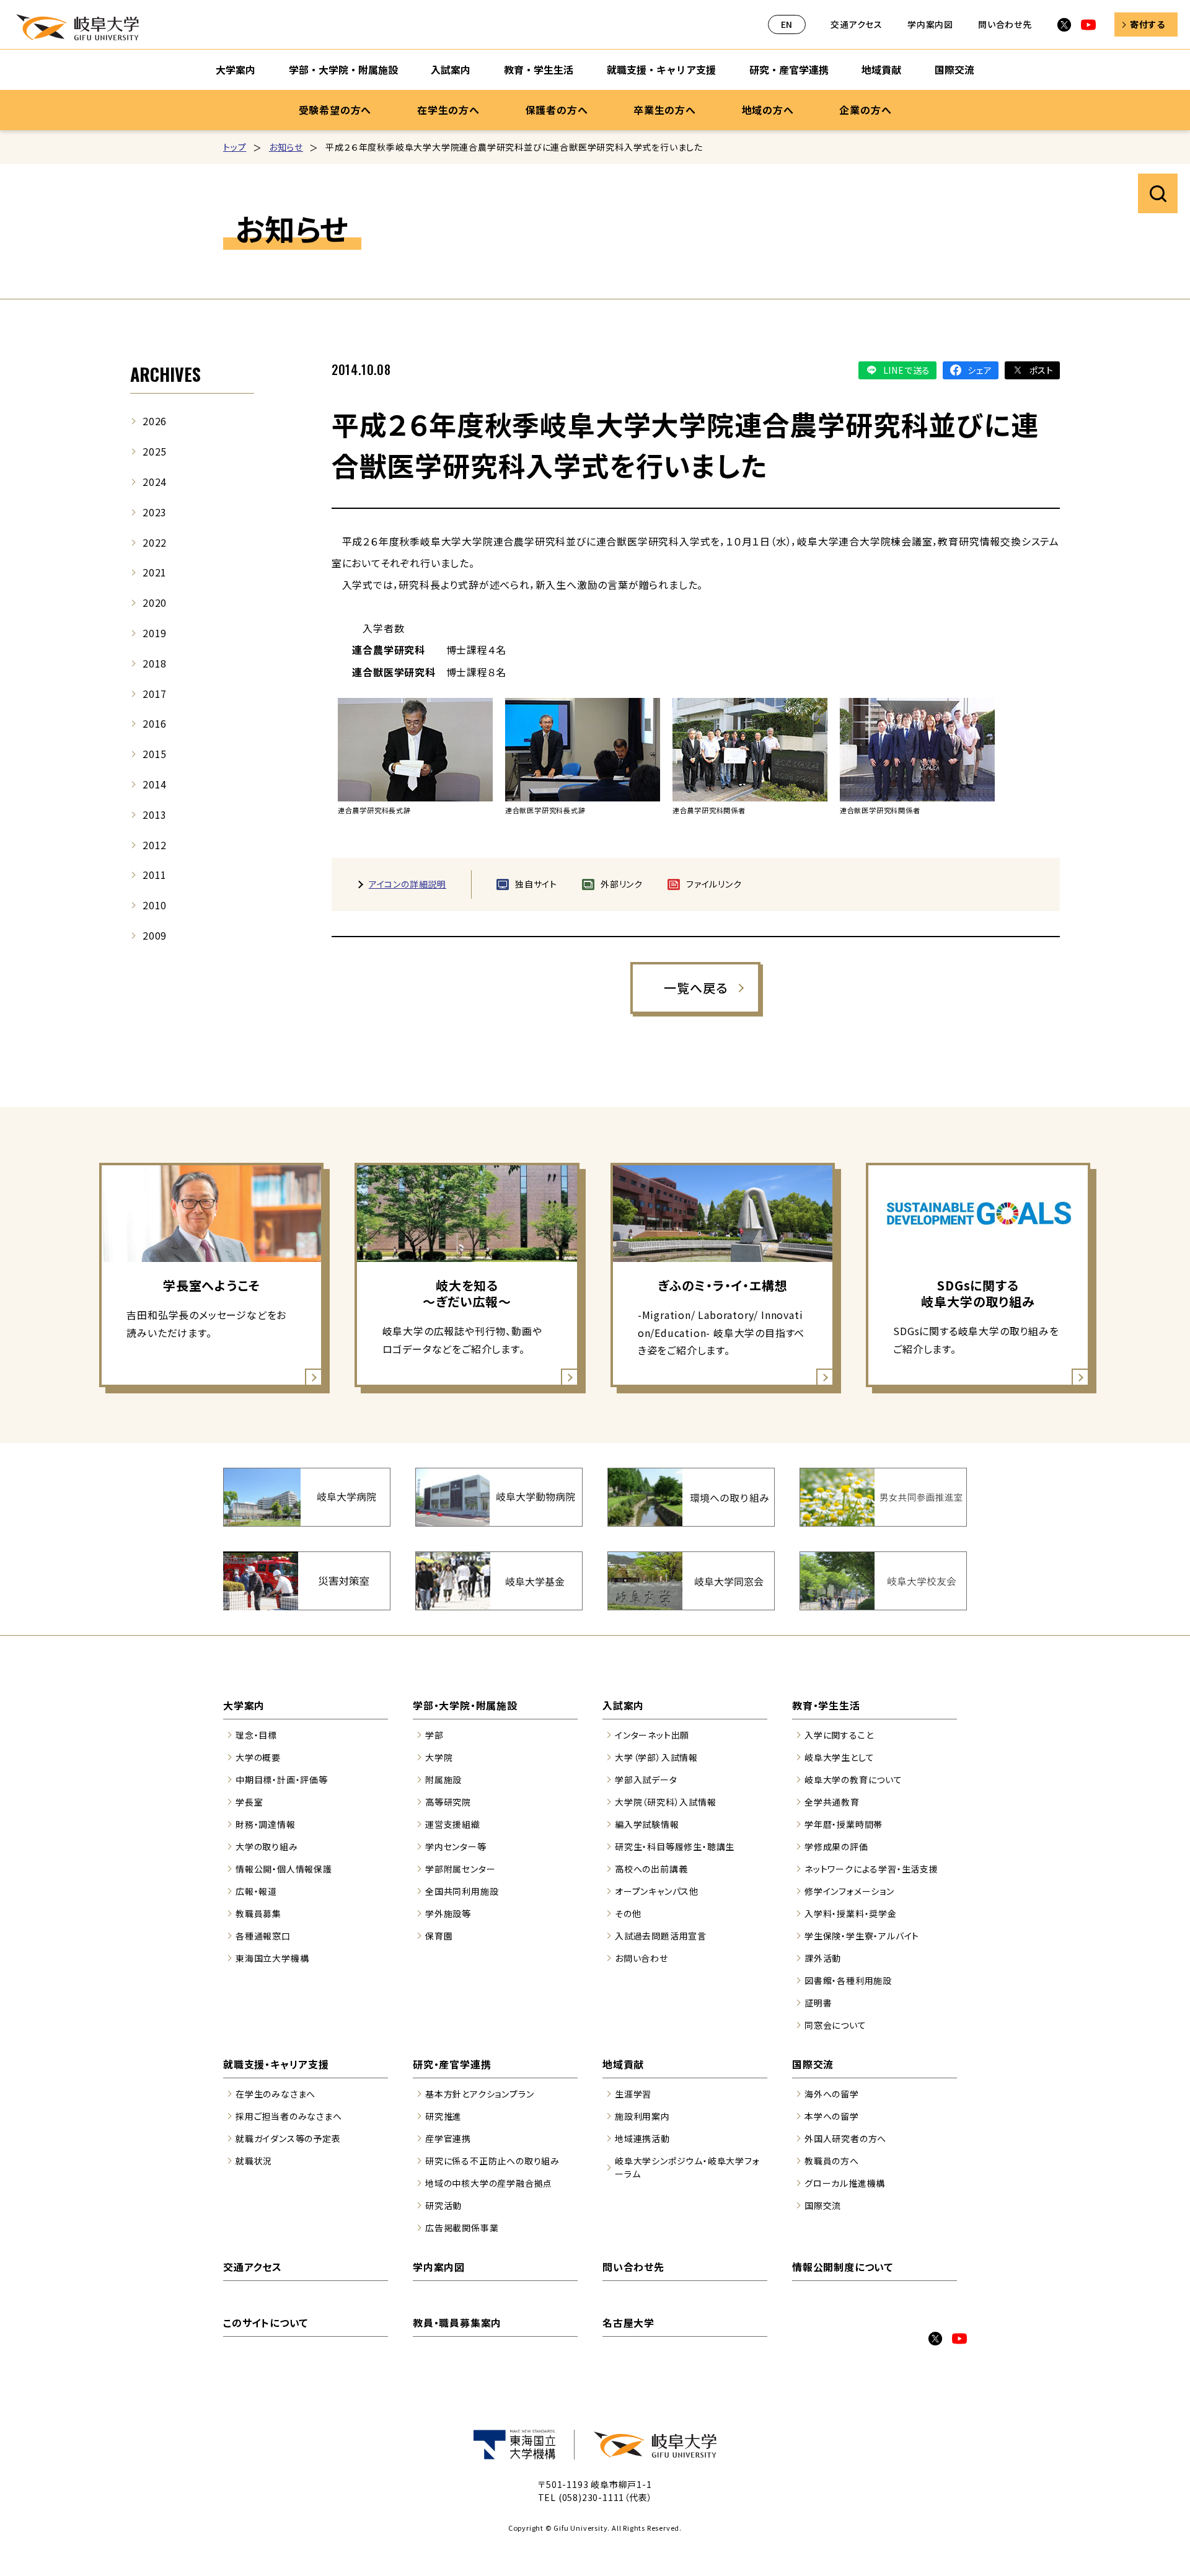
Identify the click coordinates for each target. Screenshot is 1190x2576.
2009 (155, 935)
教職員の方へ (832, 2161)
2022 (155, 542)
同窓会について (835, 2025)
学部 (434, 1735)
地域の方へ (768, 110)
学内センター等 (456, 1846)
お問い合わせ (641, 1958)
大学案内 (236, 69)
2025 (155, 451)
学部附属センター (460, 1869)
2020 (155, 602)
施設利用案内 (642, 2116)
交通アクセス (857, 24)
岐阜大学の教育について (853, 1780)
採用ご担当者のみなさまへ (289, 2116)
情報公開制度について (843, 2267)
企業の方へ (865, 110)
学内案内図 (930, 24)
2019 (155, 633)
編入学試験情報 (647, 1824)
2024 (155, 482)
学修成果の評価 (836, 1846)
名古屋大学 (628, 2322)
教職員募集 (258, 1913)
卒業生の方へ (665, 110)
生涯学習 (633, 2094)
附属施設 (443, 1780)
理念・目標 (256, 1735)
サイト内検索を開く (1158, 193)
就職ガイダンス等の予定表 (288, 2138)
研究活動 (443, 2205)
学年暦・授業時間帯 (844, 1824)
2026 (155, 421)
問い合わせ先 (1005, 24)
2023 (155, 512)
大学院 (439, 1757)
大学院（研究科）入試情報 (666, 1802)
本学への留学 (832, 2116)
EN (787, 24)
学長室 (249, 1802)
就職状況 (254, 2161)
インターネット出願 (652, 1735)
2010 (155, 905)
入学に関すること (839, 1735)
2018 (155, 663)
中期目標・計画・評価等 (282, 1780)
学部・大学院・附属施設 (343, 69)
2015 (155, 754)
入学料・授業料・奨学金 (851, 1913)
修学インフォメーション (849, 1891)
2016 (155, 723)
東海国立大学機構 (272, 1958)
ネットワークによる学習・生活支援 (871, 1869)
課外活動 (823, 1958)
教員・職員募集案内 (457, 2322)
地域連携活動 (642, 2138)
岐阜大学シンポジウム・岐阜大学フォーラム (687, 2167)
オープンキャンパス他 (657, 1891)
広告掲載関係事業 (462, 2228)
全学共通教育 (832, 1802)
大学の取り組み (267, 1846)
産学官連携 (448, 2138)
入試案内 (451, 69)
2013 (155, 814)
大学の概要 (258, 1757)
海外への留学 (832, 2094)
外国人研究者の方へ (845, 2138)
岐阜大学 (77, 27)
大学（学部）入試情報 (656, 1757)
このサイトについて (266, 2322)
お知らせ (286, 147)
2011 (155, 875)
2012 (155, 845)
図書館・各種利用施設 (848, 1980)
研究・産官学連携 (789, 69)
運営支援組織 (453, 1824)
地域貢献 (881, 69)
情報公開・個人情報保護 (284, 1869)
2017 (155, 694)
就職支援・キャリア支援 (661, 69)
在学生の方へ (448, 110)
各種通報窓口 (263, 1936)
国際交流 (954, 69)
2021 (155, 572)
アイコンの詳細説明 (408, 884)
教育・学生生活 (539, 69)
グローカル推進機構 (845, 2183)
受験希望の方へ (335, 110)
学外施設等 (448, 1913)
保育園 (439, 1936)
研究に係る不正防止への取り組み (492, 2161)
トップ (235, 147)
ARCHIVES (165, 374)
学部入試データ (646, 1780)
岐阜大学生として (839, 1757)
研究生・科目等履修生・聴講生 (675, 1846)
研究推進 (443, 2116)
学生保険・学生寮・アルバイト (862, 1936)
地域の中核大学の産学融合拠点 (489, 2183)
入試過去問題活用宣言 (661, 1936)
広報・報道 (256, 1891)
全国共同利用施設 (462, 1891)
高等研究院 (448, 1802)
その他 (628, 1913)
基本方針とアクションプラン (479, 2094)
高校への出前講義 (651, 1869)
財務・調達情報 (266, 1824)
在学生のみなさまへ (275, 2094)
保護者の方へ (557, 110)
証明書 (818, 2003)
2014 (155, 784)
